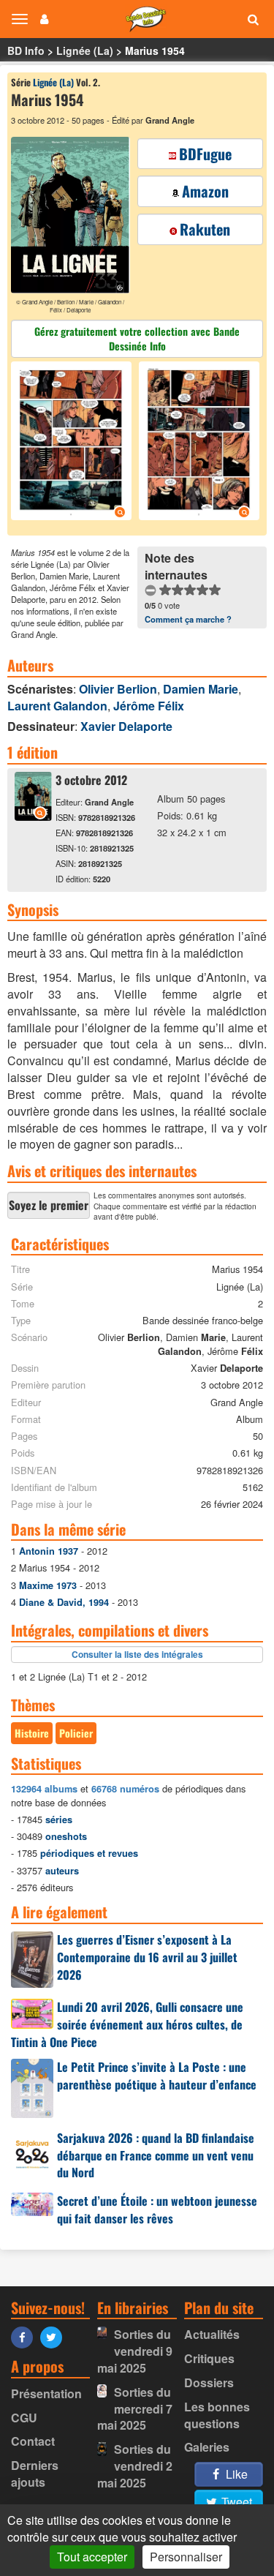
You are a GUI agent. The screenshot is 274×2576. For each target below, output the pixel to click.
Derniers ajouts (35, 2474)
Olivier (118, 689)
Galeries (207, 2447)
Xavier (126, 726)
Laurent (57, 706)
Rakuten (205, 229)
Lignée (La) (85, 50)
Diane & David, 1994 (64, 1602)
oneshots (66, 1836)
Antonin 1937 (49, 1551)
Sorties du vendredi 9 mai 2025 (135, 2351)
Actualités (212, 2334)
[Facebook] (26, 2336)
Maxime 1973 (48, 1585)
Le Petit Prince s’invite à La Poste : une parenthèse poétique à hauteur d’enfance (157, 2076)
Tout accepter (92, 2557)
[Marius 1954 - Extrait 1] (73, 443)
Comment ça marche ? (188, 619)
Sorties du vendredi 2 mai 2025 (135, 2466)
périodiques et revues (89, 1853)
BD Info (26, 50)
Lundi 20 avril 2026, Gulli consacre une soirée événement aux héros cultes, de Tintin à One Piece (127, 2024)
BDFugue (205, 154)
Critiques (209, 2358)
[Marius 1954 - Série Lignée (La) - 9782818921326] (33, 816)
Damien (201, 689)
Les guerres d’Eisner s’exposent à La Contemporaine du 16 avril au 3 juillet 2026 (147, 1957)
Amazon (205, 191)
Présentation (46, 2393)
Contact (33, 2441)
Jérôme (149, 706)
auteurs (62, 1871)
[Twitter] (55, 2336)
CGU (24, 2418)
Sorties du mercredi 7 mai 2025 (135, 2409)
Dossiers (209, 2382)
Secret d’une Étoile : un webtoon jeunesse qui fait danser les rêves (157, 2209)
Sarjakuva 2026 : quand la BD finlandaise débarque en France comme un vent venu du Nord (156, 2155)
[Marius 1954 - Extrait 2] (197, 443)
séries (59, 1820)
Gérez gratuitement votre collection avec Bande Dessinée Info (137, 338)
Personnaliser (186, 2557)
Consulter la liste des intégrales (137, 1654)
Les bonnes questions (217, 2415)
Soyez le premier (49, 1205)
